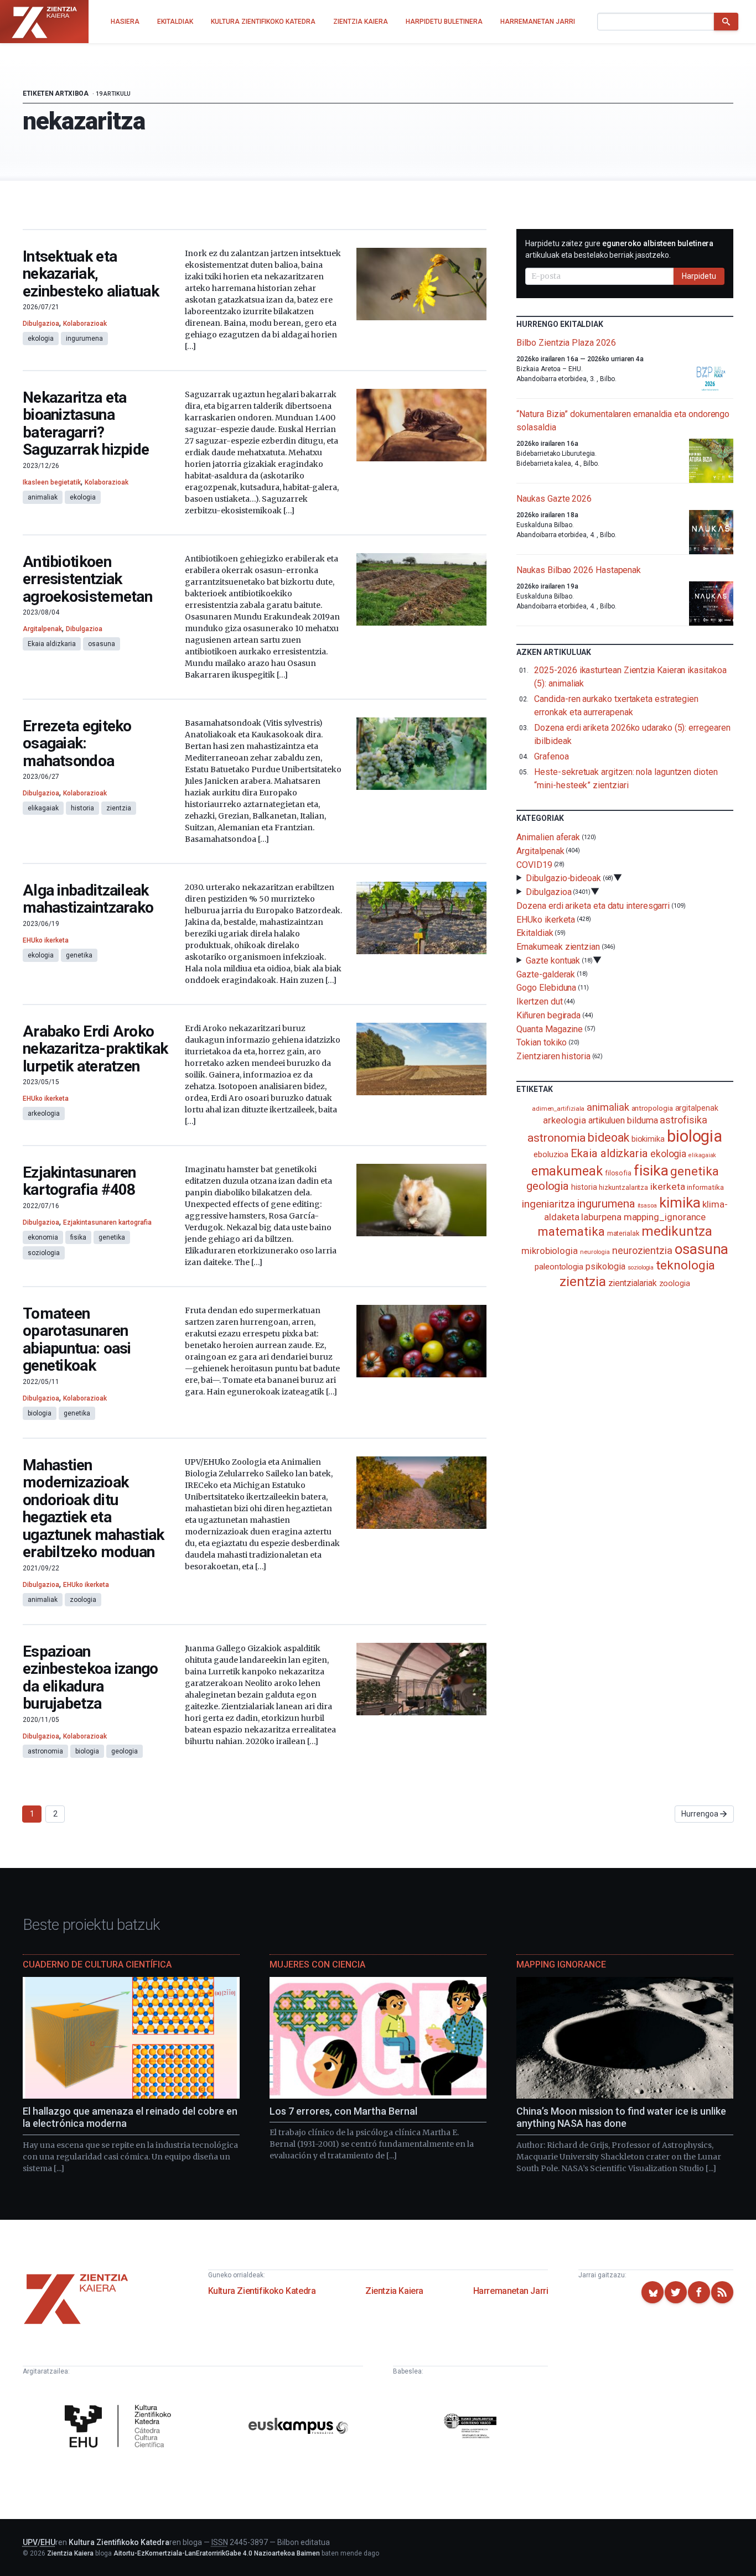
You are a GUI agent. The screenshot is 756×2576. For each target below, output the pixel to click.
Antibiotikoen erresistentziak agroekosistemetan (87, 579)
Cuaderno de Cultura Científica (97, 1964)
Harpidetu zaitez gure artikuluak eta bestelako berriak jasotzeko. (619, 249)
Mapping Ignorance (561, 1964)
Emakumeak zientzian (558, 947)
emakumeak (567, 1171)
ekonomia (43, 1237)
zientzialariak (633, 1283)
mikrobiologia (550, 1251)
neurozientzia (642, 1250)
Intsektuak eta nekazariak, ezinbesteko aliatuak (91, 274)
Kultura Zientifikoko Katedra (262, 2291)
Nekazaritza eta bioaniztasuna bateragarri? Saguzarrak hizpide (86, 424)
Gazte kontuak (553, 961)
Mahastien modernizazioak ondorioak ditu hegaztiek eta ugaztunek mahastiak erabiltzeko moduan (94, 1509)
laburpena (601, 1217)
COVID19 (534, 864)
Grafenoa (551, 756)
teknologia (685, 1265)
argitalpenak (697, 1108)
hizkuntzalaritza (623, 1187)
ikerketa (667, 1186)
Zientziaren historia (553, 1056)
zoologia (83, 1600)
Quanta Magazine (550, 1029)
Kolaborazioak (85, 324)
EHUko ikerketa (46, 940)
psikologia (605, 1266)
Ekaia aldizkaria (52, 644)
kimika (680, 1203)
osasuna (102, 644)
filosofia (618, 1173)
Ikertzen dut (539, 1001)
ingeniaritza (548, 1204)
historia (82, 808)
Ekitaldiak (535, 933)
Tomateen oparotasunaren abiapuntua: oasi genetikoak (77, 1340)
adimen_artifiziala (558, 1109)
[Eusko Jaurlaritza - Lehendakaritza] (470, 2428)
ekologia (41, 339)
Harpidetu (699, 276)
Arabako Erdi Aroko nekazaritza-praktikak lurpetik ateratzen (95, 1049)
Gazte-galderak (546, 974)
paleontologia (559, 1267)
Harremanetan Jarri (511, 2291)
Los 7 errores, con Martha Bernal (343, 2111)
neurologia (595, 1252)
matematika (571, 1231)
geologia (125, 1751)
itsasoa (647, 1205)
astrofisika (683, 1120)
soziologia (44, 1253)
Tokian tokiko (542, 1042)
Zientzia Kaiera (394, 2291)
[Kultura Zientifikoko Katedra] (121, 2427)
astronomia (45, 1751)
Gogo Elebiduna (546, 988)
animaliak (43, 497)
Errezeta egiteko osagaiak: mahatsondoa (77, 743)
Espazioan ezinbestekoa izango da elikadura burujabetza (90, 1678)
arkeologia (44, 1113)
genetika (79, 955)
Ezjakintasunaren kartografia (107, 1222)
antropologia (652, 1108)
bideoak (608, 1138)
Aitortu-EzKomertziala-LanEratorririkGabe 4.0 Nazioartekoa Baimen (217, 2553)
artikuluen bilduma (623, 1120)
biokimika (648, 1139)
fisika (78, 1237)
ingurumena (84, 339)
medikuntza (677, 1231)
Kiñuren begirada (548, 1015)
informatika (705, 1187)
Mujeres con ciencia (317, 1964)
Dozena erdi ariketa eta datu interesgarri (593, 906)
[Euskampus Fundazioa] (298, 2427)
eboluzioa (551, 1154)
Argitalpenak (42, 629)
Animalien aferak (548, 837)
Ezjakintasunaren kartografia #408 (79, 1181)
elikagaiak (43, 808)
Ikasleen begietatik (52, 482)
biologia (40, 1413)
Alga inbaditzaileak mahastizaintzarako (88, 899)
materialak (623, 1233)
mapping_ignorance (665, 1217)
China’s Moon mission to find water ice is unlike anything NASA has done (621, 2117)
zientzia (119, 808)
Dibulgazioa (41, 324)
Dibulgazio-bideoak (563, 878)
